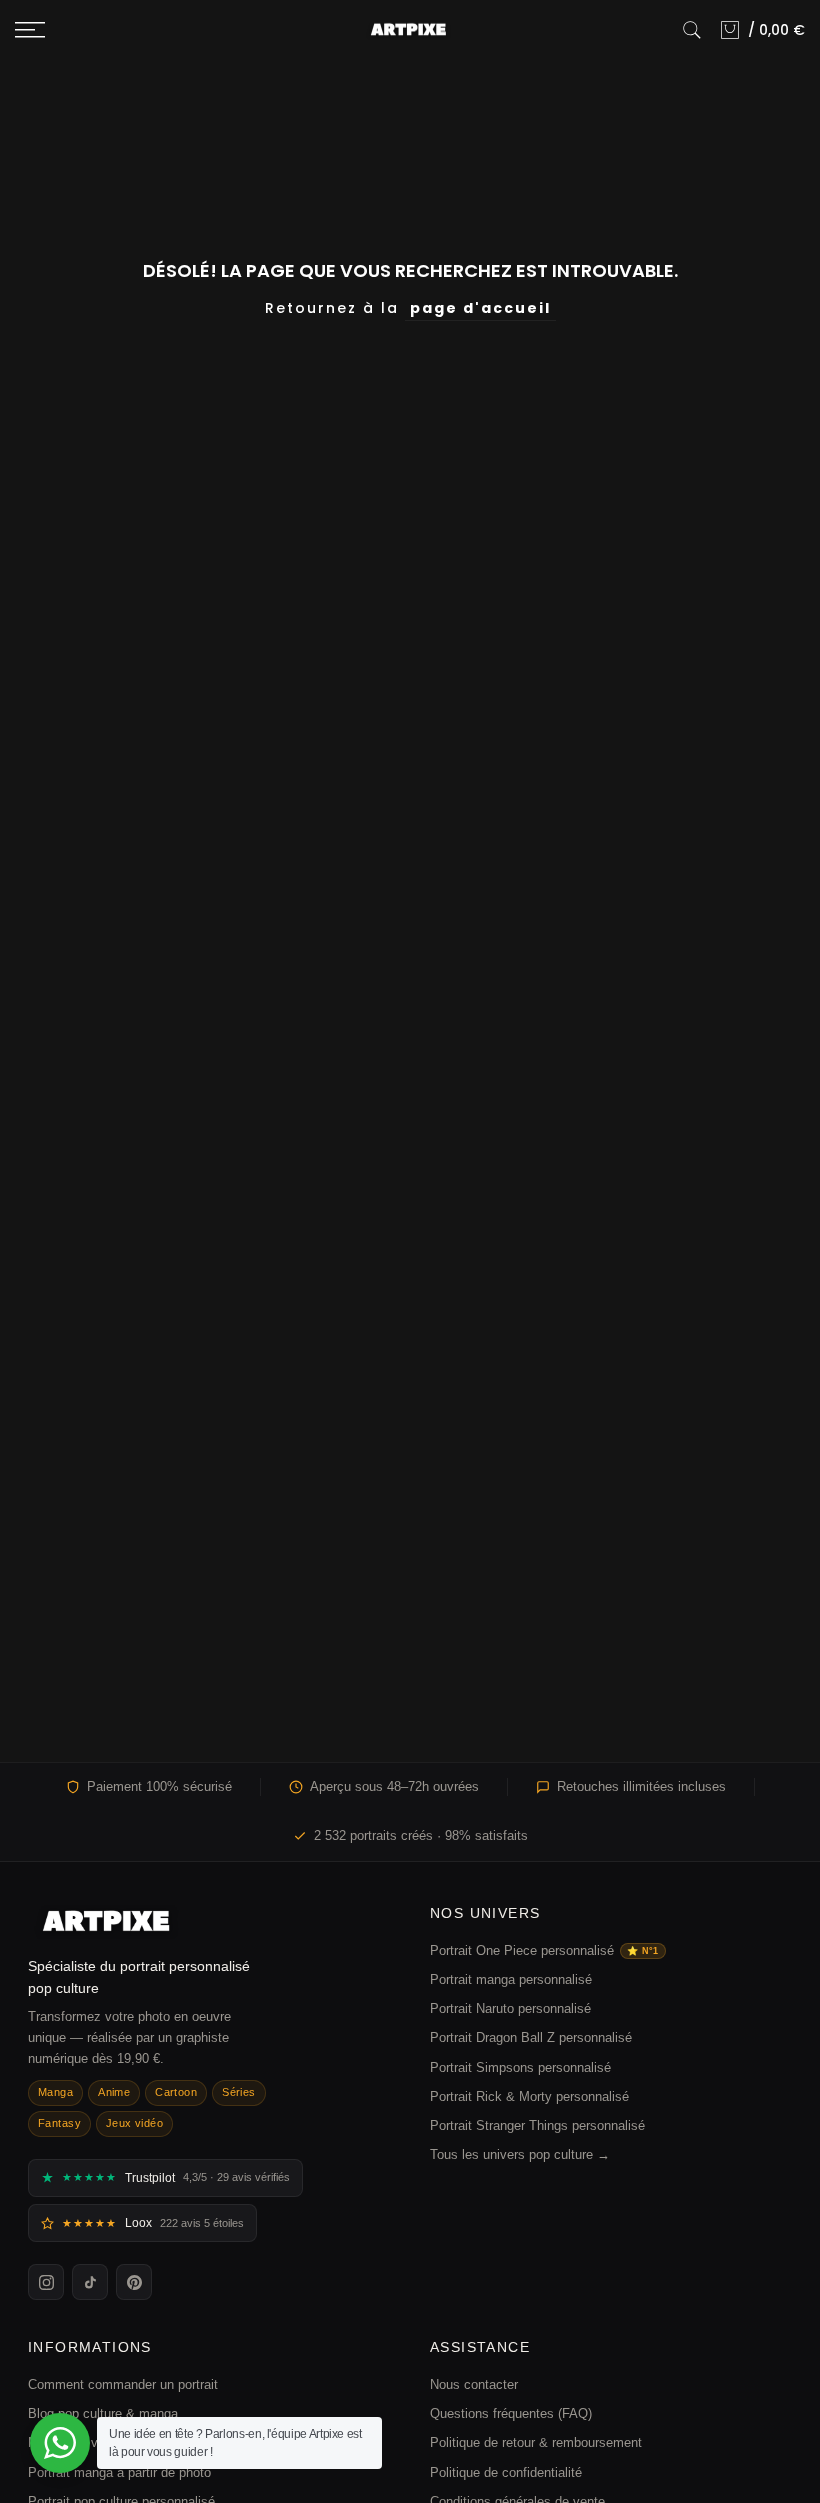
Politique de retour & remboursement (536, 2442)
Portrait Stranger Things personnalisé (537, 2125)
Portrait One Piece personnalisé (544, 1950)
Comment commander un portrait (123, 2384)
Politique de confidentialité (506, 2472)
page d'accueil (480, 308)
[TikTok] (90, 2282)
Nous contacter (474, 2384)
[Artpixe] (209, 1922)
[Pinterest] (134, 2282)
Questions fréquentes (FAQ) (511, 2413)
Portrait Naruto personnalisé (510, 2008)
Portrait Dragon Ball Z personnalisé (531, 2037)
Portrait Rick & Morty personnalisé (529, 2096)
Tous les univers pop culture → (520, 2154)
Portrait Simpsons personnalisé (520, 2067)
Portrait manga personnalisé (511, 1979)
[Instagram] (46, 2282)
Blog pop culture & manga (103, 2413)
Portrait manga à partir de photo (119, 2472)
